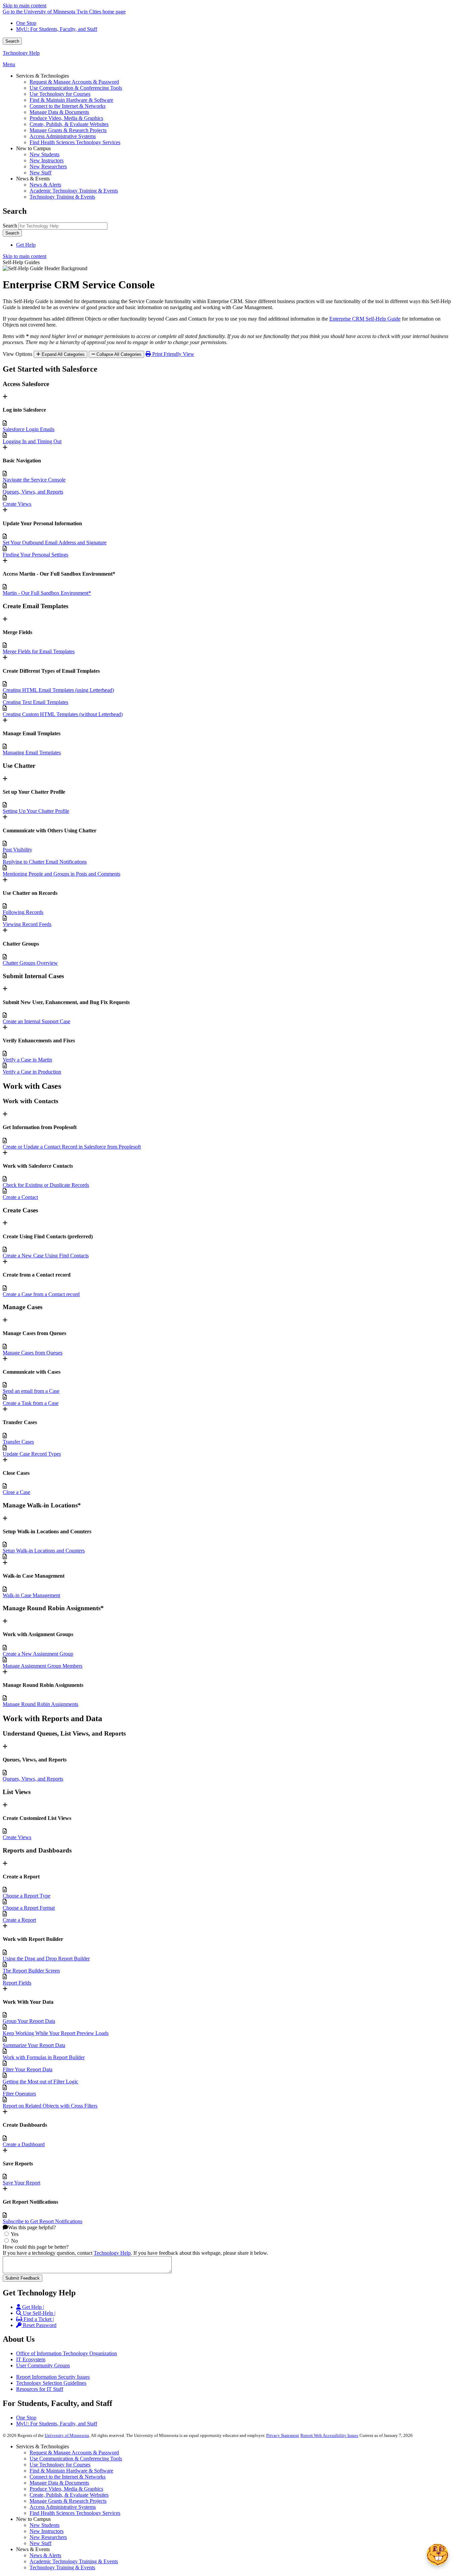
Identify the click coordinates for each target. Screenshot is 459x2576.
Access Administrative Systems (63, 2507)
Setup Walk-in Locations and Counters (44, 1551)
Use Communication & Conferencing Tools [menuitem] (76, 88)
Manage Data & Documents (59, 2483)
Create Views (17, 504)
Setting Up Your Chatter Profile (36, 811)
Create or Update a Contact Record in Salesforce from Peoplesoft (72, 1147)
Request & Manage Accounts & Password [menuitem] (74, 82)
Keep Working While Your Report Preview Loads (56, 2033)
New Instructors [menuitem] (47, 160)
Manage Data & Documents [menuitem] (59, 112)
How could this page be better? (36, 2247)
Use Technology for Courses (60, 2465)
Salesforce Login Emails (29, 429)
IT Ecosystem (31, 2359)
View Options (17, 354)
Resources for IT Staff (40, 2389)
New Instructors (47, 2531)
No (14, 2241)
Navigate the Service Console (34, 480)
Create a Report (19, 1920)
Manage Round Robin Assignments (40, 1704)
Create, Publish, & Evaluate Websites (69, 2495)
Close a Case (16, 1492)
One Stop (26, 23)
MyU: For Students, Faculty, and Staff (57, 29)
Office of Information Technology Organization (67, 2353)
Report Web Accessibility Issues (329, 2435)
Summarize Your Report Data (34, 2045)
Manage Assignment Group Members (43, 1666)
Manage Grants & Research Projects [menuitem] (68, 130)
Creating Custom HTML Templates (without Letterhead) (63, 714)
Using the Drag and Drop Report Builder (46, 1959)
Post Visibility (17, 850)
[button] (437, 2554)
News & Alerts (45, 2555)
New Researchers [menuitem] (48, 167)
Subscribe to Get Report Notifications (43, 2221)
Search (12, 41)
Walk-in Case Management (31, 1595)
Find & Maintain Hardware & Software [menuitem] (71, 100)
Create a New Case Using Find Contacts (46, 1256)
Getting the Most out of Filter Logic (40, 2082)
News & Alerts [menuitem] (45, 185)
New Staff (40, 2543)
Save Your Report (22, 2183)
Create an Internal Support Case (36, 1021)
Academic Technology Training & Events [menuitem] (74, 191)
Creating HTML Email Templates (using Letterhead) (58, 690)
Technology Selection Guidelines (51, 2383)
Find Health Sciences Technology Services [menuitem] (75, 142)
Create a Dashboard (24, 2144)
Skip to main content (25, 6)
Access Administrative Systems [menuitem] (63, 136)
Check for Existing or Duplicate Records (46, 1185)
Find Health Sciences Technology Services (75, 2513)
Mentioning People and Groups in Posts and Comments (61, 874)
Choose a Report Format (29, 1908)
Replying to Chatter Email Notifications (45, 862)
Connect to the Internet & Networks (68, 2477)
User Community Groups (43, 2365)
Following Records (23, 912)
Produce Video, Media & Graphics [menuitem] (66, 118)
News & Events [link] (33, 179)
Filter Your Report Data (28, 2069)
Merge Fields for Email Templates (39, 651)
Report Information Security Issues (53, 2377)
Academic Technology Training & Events (74, 2561)
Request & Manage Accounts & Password (74, 2453)
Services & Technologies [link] (43, 76)
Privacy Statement (283, 2435)
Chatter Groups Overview (30, 963)
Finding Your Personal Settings (35, 555)
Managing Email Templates (32, 753)
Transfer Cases (18, 1442)
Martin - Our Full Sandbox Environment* (47, 593)
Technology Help (21, 53)
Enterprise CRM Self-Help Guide (365, 319)
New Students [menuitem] (45, 154)
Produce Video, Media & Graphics (66, 2489)
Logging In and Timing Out (32, 441)
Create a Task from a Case (31, 1403)
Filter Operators (19, 2094)
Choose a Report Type (27, 1896)
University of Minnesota (67, 2435)
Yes (15, 2234)
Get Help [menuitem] (26, 245)
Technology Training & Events (62, 2567)
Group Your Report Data (29, 2021)
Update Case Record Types (32, 1454)
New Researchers (48, 2537)
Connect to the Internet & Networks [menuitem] (68, 106)
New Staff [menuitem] (40, 173)
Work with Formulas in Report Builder (44, 2057)
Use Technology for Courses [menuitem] (60, 94)
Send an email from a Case (31, 1391)
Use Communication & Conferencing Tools (76, 2459)
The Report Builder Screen (31, 1971)
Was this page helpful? (32, 2227)
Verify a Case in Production (32, 1072)
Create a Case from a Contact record (41, 1294)
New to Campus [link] (33, 148)
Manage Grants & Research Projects (68, 2501)
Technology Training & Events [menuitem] (62, 197)
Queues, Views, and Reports (33, 492)
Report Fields (17, 1983)
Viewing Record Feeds (27, 924)
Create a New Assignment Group (38, 1654)
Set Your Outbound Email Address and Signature (55, 543)
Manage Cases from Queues (33, 1353)
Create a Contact (20, 1197)
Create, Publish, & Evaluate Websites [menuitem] (69, 124)
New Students (45, 2525)
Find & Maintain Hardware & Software (71, 2471)
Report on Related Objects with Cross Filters (50, 2106)
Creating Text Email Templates (35, 702)
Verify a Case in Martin (27, 1060)
